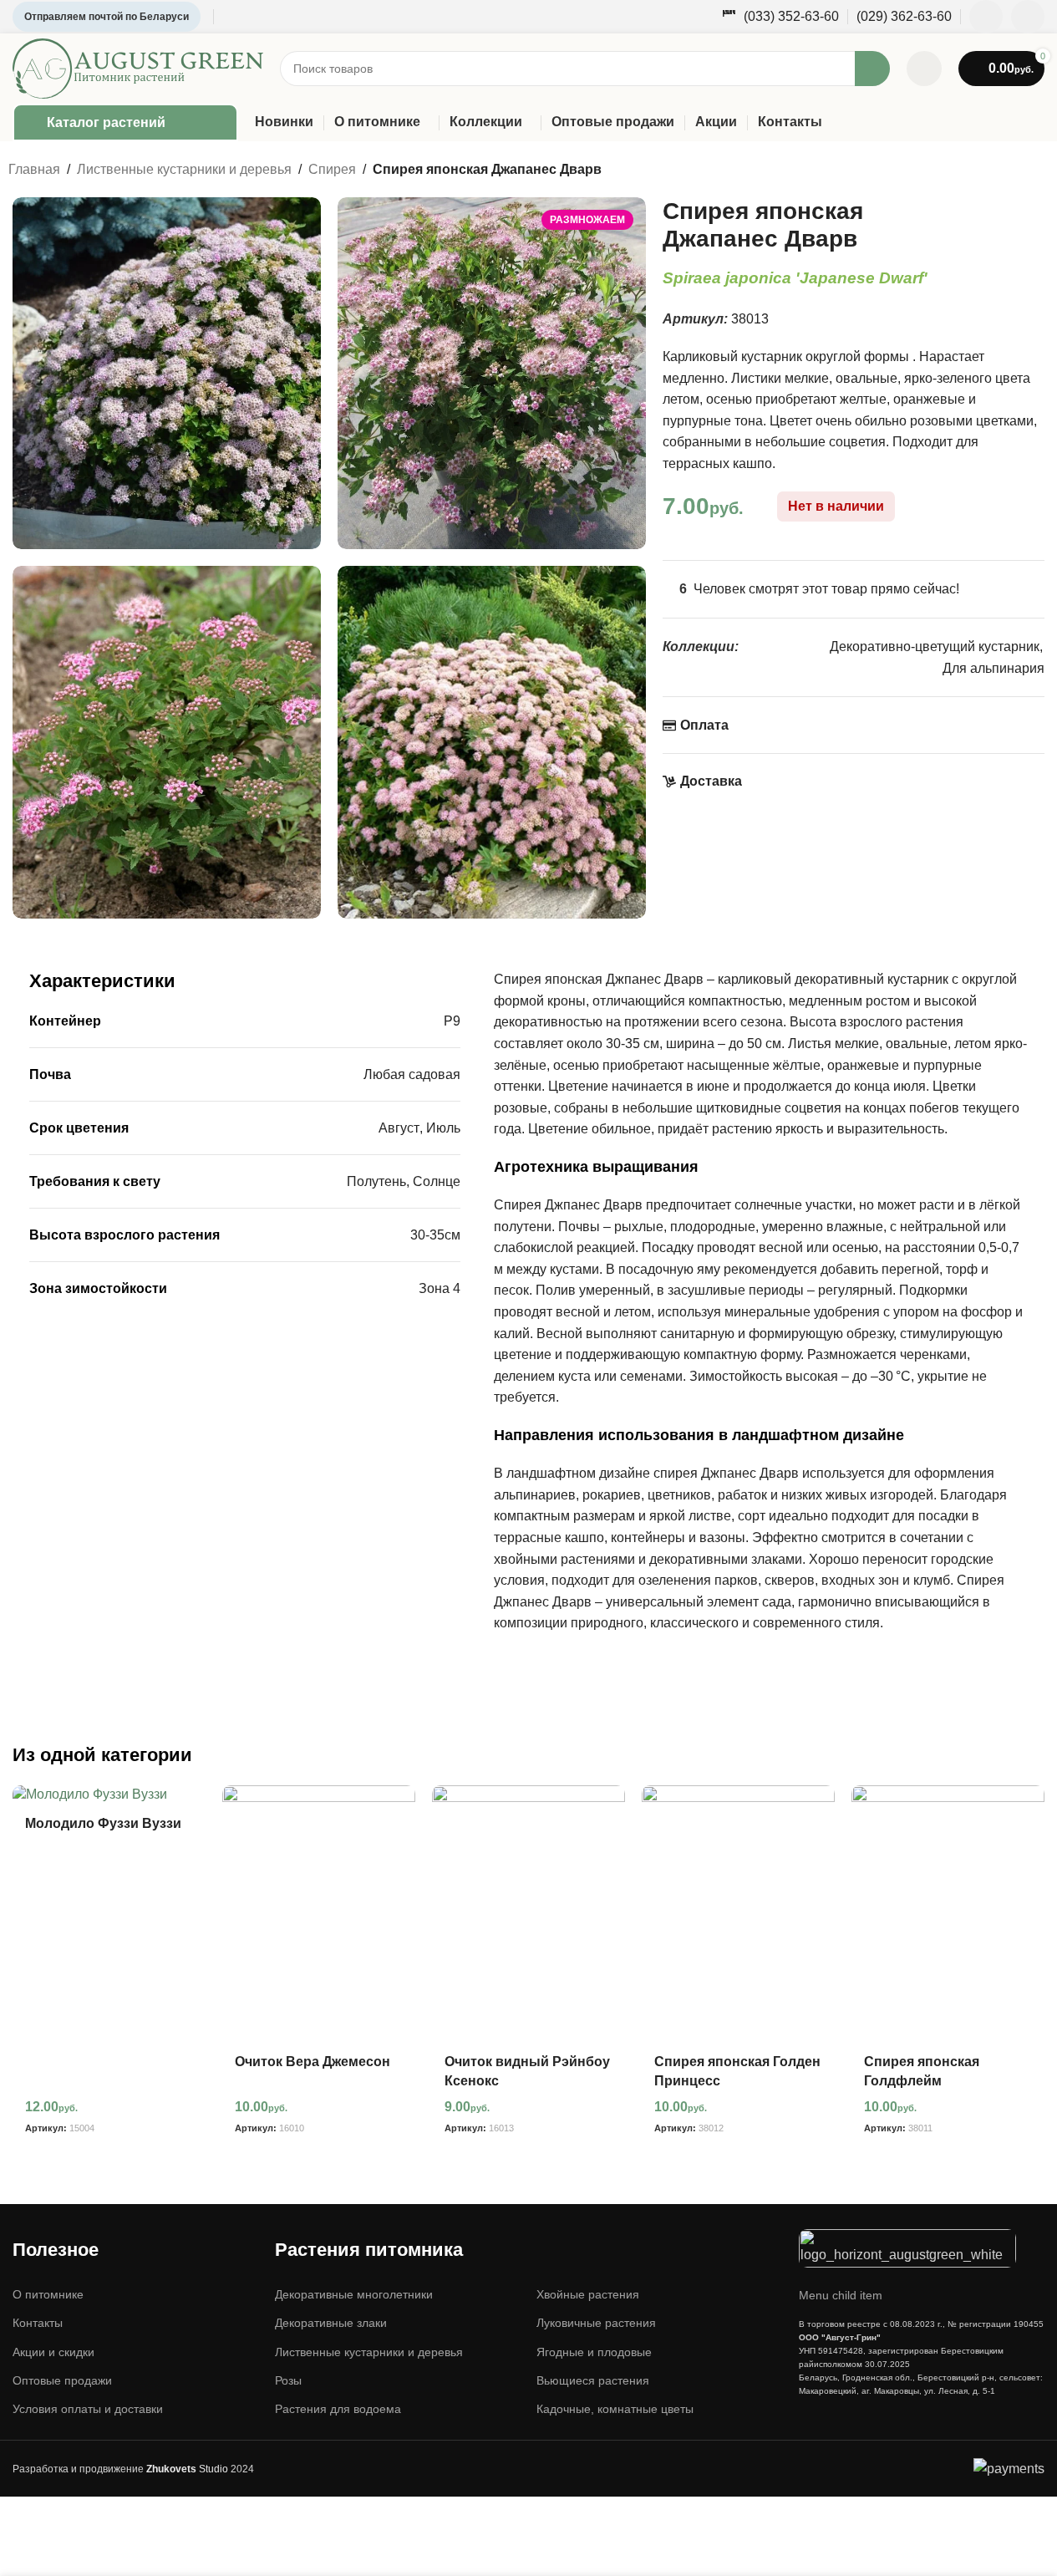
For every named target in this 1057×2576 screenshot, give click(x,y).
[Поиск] (872, 69)
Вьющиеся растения (593, 2380)
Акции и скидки (53, 2352)
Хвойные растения (588, 2294)
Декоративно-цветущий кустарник (935, 647)
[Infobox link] (780, 17)
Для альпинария (993, 668)
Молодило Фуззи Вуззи (103, 1823)
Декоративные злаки (331, 2323)
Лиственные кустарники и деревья (184, 169)
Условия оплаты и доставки (88, 2409)
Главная (34, 169)
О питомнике (48, 2294)
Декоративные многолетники (354, 2294)
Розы (288, 2380)
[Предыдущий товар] (999, 171)
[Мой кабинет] (924, 69)
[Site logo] (138, 67)
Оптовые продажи (62, 2380)
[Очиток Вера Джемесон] (319, 1914)
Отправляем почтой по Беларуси (107, 17)
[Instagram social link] (986, 17)
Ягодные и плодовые (594, 2352)
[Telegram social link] (1028, 17)
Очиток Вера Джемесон (313, 2062)
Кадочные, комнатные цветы (615, 2409)
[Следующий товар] (1039, 171)
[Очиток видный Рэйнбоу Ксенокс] (528, 1914)
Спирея (332, 169)
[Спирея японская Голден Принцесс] (738, 1914)
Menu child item (841, 2295)
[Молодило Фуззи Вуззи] (109, 1795)
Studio (187, 2469)
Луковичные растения (596, 2323)
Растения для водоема (338, 2409)
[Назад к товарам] (1019, 171)
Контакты (38, 2323)
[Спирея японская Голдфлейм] (948, 1914)
